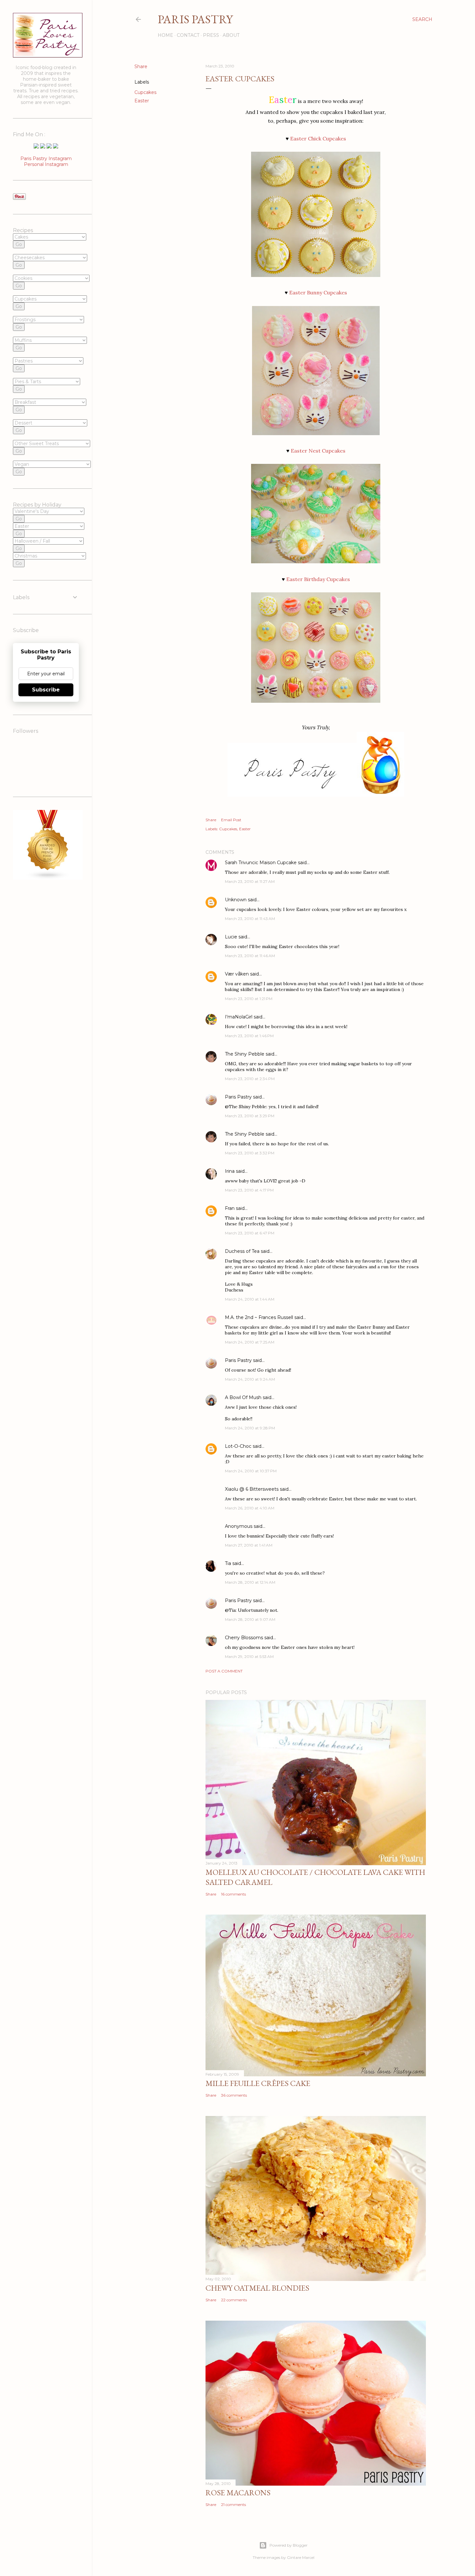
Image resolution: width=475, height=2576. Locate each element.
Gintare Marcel (301, 2557)
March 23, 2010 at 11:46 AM (250, 956)
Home (165, 35)
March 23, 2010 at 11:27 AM (250, 881)
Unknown (236, 900)
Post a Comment (224, 1671)
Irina (230, 1171)
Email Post (231, 820)
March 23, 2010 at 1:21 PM (249, 999)
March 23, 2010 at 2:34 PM (250, 1079)
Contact (188, 35)
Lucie (231, 937)
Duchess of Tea (242, 1251)
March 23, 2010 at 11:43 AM (250, 919)
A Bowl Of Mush (243, 1397)
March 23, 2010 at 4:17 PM (249, 1190)
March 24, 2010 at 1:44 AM (250, 1299)
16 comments (233, 1894)
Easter (142, 101)
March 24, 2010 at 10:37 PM (251, 1471)
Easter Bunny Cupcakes (318, 292)
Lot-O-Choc (238, 1446)
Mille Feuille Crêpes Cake (258, 2083)
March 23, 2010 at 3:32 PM (250, 1153)
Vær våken (237, 974)
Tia (228, 1563)
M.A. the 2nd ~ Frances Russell (259, 1317)
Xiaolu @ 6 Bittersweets (252, 1489)
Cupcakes (145, 92)
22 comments (234, 2300)
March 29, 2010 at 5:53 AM (249, 1656)
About (231, 35)
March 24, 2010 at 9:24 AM (250, 1379)
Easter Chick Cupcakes (318, 138)
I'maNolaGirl (239, 1017)
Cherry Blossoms (244, 1638)
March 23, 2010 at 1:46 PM (249, 1036)
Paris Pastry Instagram (46, 158)
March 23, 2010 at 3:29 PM (250, 1116)
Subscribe (46, 690)
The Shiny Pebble (245, 1054)
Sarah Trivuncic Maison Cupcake (261, 863)
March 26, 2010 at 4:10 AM (250, 1508)
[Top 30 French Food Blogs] (48, 878)
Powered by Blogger (289, 2545)
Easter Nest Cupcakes (318, 451)
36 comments (234, 2095)
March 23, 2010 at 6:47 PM (250, 1233)
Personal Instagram (46, 164)
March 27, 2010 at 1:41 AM (249, 1545)
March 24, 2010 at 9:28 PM (250, 1428)
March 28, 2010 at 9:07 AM (250, 1619)
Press (211, 35)
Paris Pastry (195, 19)
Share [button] (141, 66)
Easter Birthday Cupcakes (318, 579)
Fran (230, 1208)
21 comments (233, 2504)
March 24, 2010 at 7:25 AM (250, 1342)
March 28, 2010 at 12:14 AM (250, 1582)
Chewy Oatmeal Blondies (257, 2288)
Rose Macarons (238, 2493)
